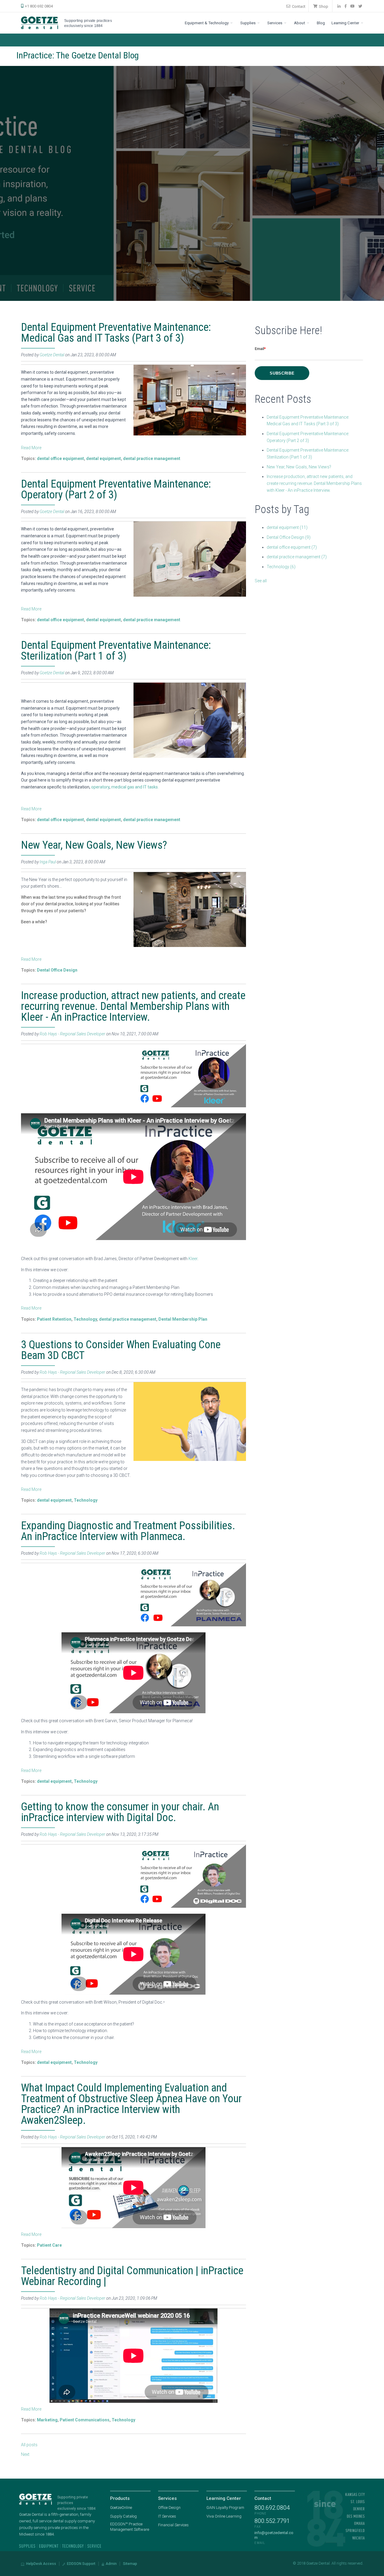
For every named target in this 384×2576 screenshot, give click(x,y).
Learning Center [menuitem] (346, 23)
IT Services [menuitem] (167, 2516)
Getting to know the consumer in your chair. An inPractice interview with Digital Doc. (120, 1812)
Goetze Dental (52, 355)
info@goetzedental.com (274, 2535)
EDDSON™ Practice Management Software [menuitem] (130, 2527)
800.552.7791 (272, 2521)
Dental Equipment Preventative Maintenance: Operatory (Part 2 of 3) (116, 489)
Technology (85, 1319)
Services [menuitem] (275, 23)
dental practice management (152, 459)
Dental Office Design (57, 970)
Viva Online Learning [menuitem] (224, 2516)
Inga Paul (48, 862)
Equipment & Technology (207, 23)
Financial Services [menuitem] (173, 2525)
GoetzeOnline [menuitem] (121, 2508)
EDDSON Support (81, 2564)
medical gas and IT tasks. (135, 787)
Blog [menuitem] (321, 23)
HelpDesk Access (41, 2564)
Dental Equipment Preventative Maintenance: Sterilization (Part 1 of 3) (116, 651)
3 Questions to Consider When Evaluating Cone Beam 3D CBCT (121, 1350)
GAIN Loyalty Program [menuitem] (225, 2508)
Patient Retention (54, 1319)
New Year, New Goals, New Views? (94, 845)
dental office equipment (60, 459)
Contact (298, 6)
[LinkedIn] (339, 6)
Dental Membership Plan (183, 1319)
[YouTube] (353, 6)
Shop (323, 6)
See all (261, 581)
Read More (31, 448)
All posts (29, 2445)
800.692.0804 (272, 2508)
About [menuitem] (300, 23)
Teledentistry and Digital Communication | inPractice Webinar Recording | (132, 2276)
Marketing (47, 2420)
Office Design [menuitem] (169, 2508)
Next (25, 2454)
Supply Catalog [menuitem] (123, 2516)
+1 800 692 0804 (38, 6)
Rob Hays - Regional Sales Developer (72, 1034)
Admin (111, 2564)
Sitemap (130, 2564)
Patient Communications (85, 2420)
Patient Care (49, 2245)
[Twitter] (361, 6)
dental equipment (103, 459)
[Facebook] (346, 6)
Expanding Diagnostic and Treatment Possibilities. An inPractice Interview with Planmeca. (128, 1531)
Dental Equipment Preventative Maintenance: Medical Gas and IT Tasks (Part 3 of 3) (116, 333)
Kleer (193, 1259)
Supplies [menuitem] (248, 23)
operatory (100, 787)
